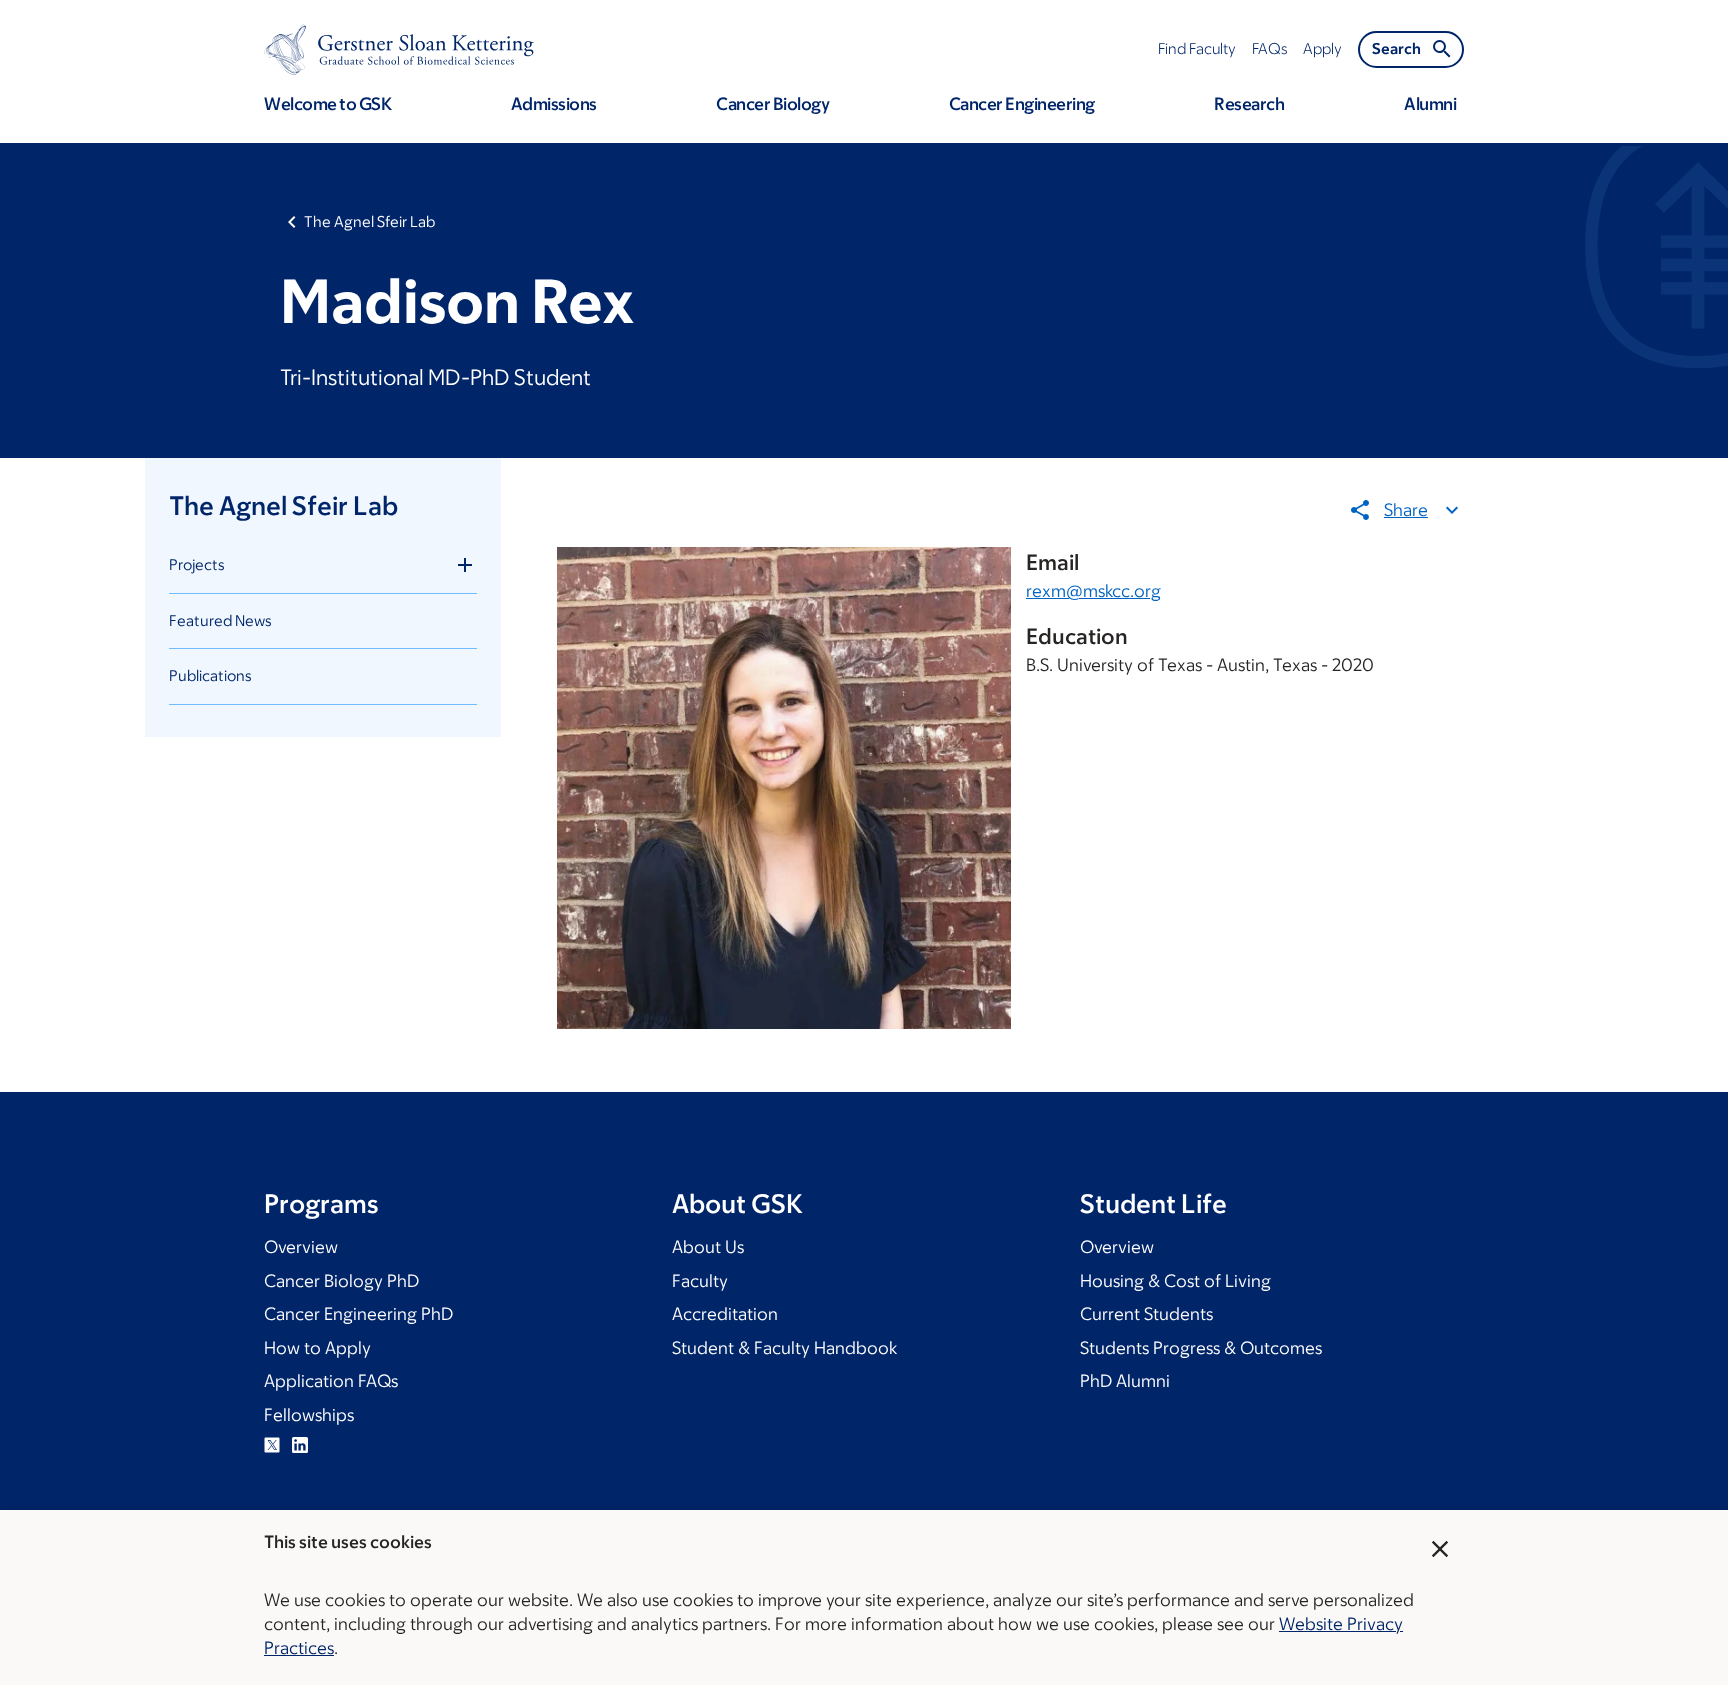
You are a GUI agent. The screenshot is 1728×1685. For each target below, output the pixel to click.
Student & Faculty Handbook (784, 1348)
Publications (210, 675)
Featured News (220, 620)
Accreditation (725, 1314)
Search (1396, 48)
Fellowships (309, 1415)
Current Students (1146, 1314)
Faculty (700, 1281)
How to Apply (317, 1348)
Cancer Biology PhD (341, 1281)
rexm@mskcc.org (1093, 591)
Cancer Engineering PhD (358, 1314)
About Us (708, 1247)
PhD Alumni (1125, 1381)
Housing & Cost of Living (1175, 1281)
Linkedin (300, 1445)
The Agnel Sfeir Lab (369, 221)
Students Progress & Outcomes (1201, 1348)
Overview (301, 1247)
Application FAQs (331, 1381)
